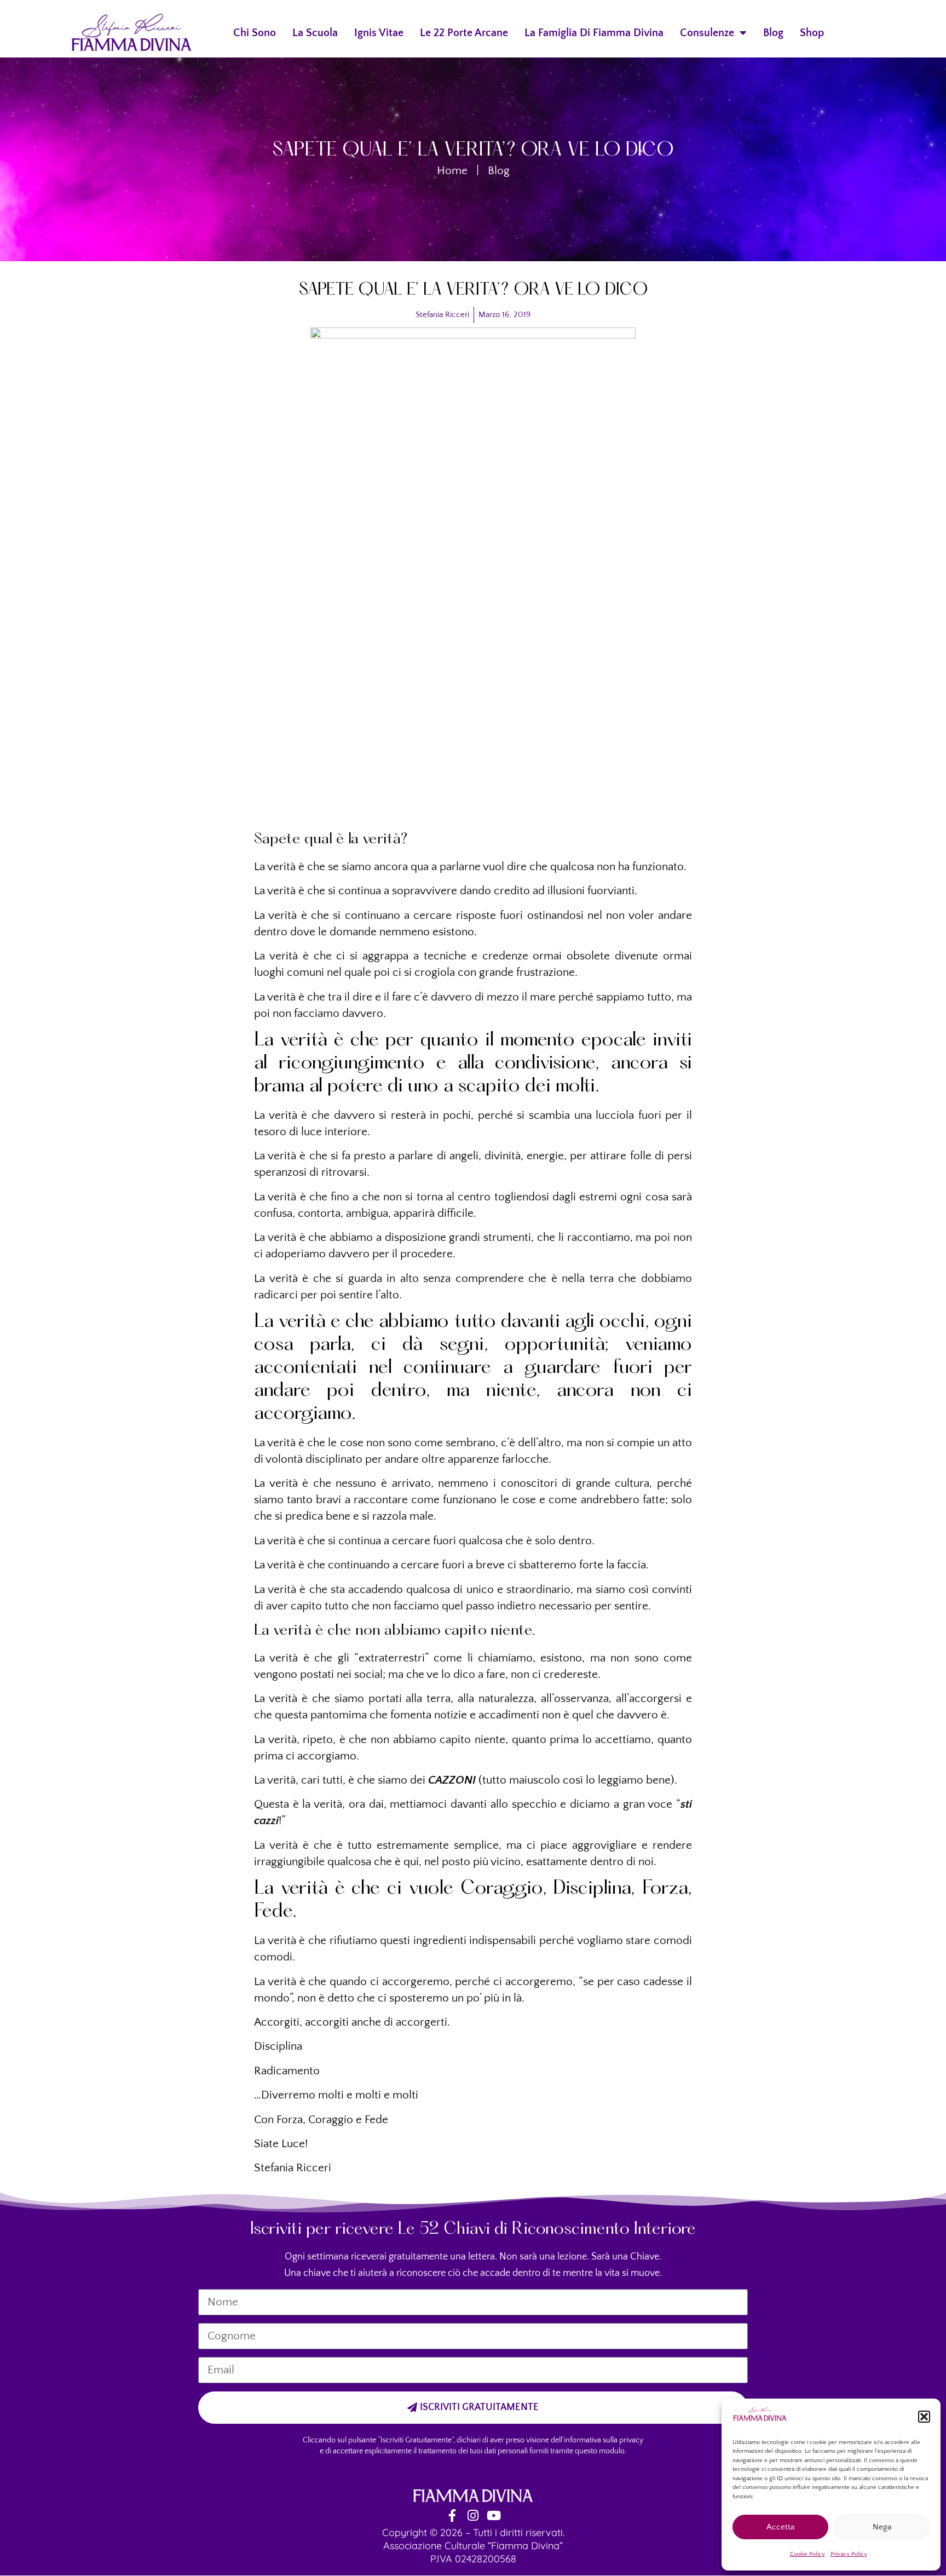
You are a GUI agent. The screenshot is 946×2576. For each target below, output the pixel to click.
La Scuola (315, 33)
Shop (812, 33)
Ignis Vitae (379, 33)
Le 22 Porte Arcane (464, 33)
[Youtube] (494, 2515)
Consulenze (707, 33)
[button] (924, 2417)
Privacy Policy (849, 2554)
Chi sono (255, 33)
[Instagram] (473, 2515)
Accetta (780, 2527)
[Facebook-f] (452, 2515)
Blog (773, 33)
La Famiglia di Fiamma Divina (594, 33)
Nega (882, 2527)
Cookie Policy (807, 2554)
